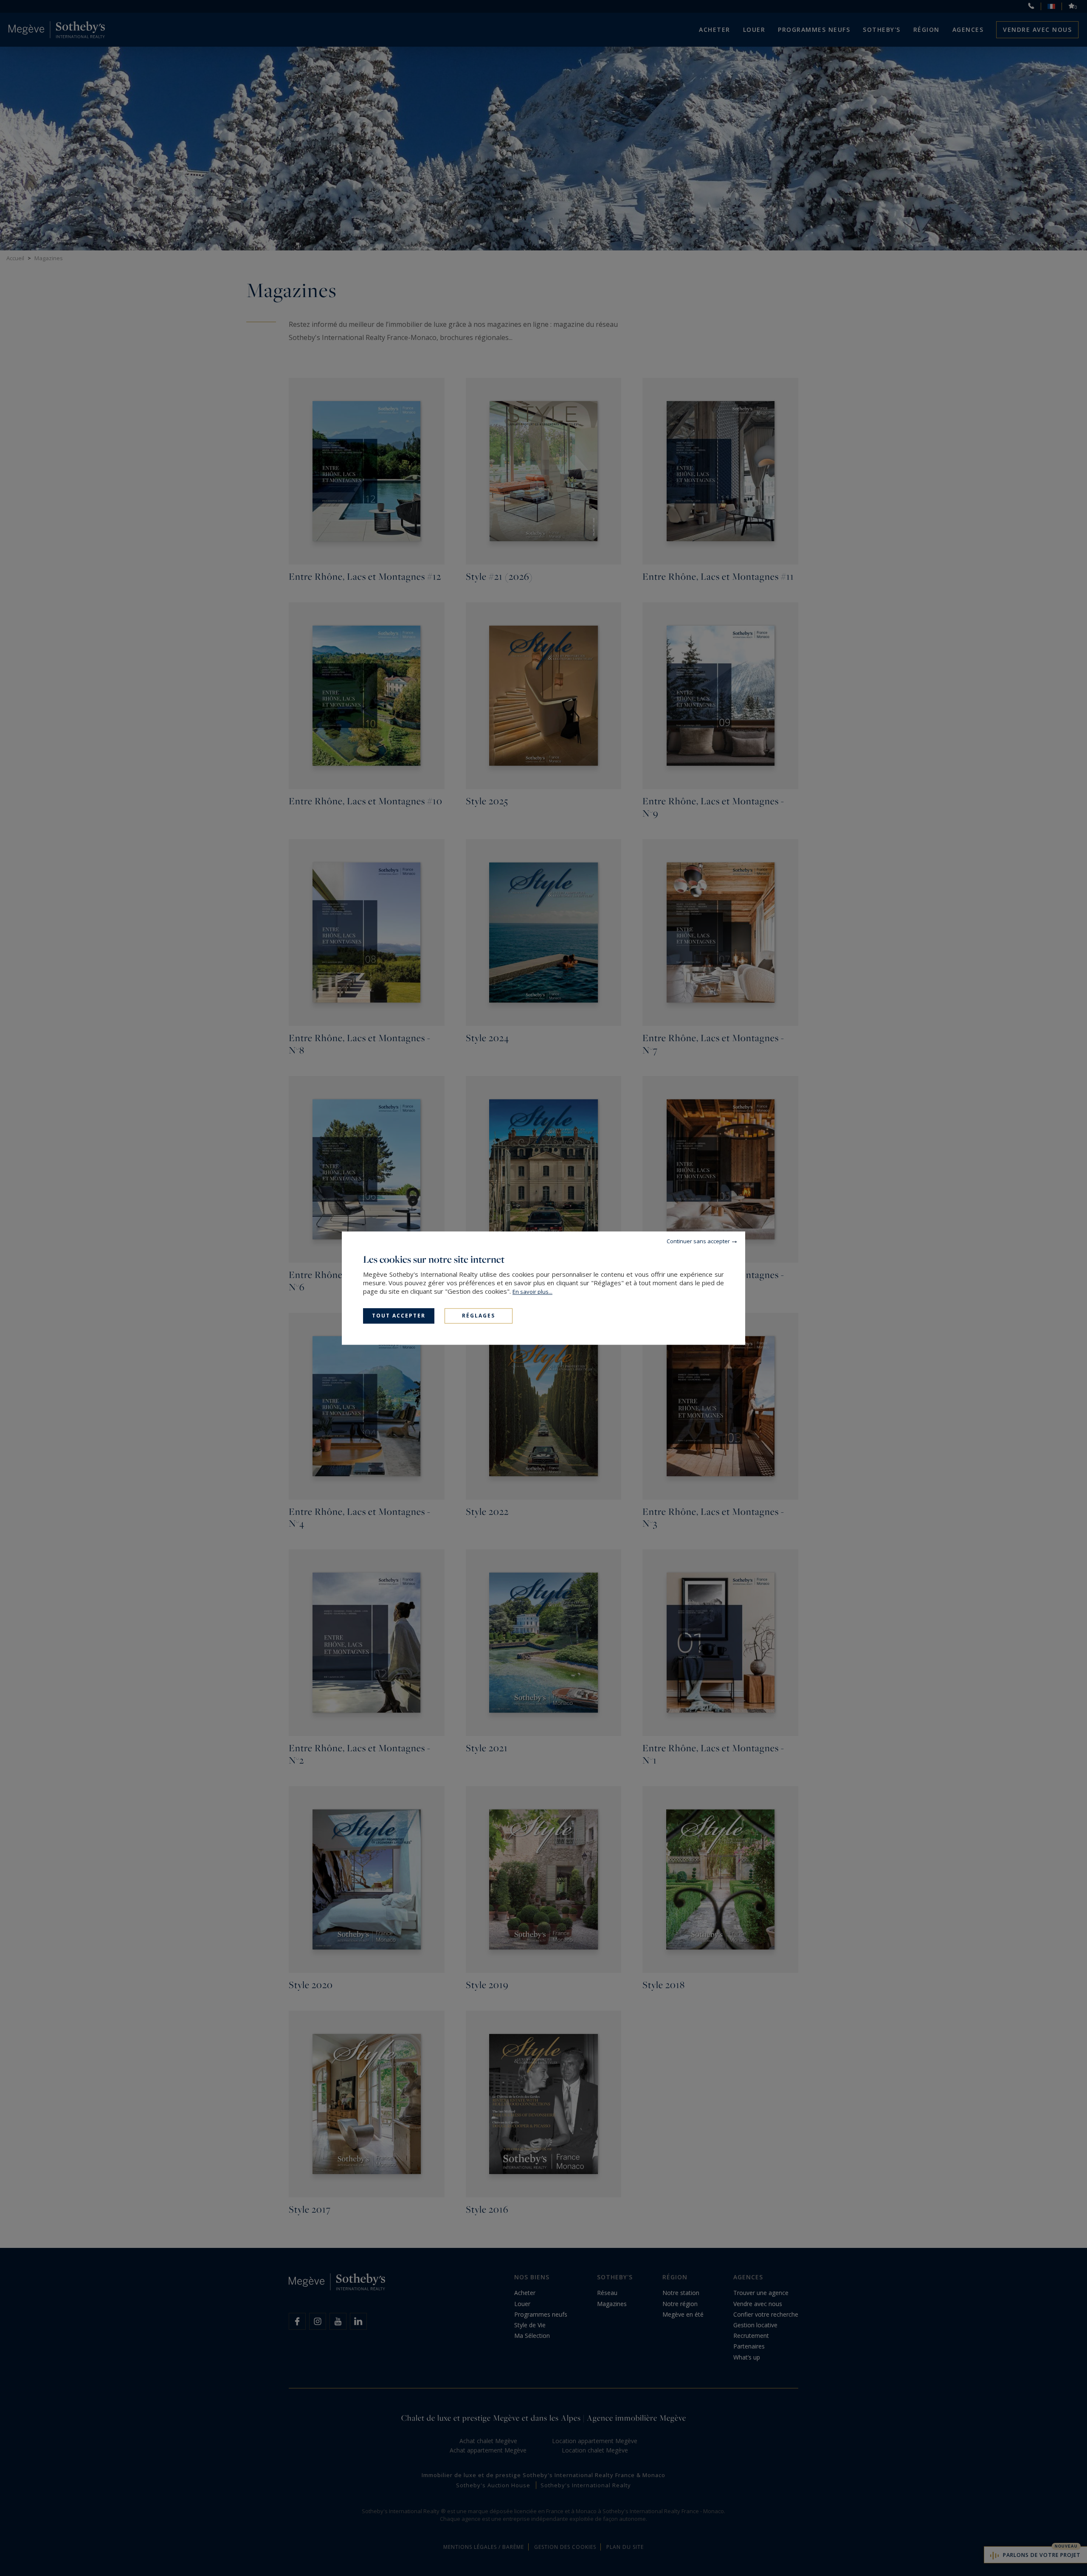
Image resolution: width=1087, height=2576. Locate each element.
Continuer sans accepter (698, 1241)
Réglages (479, 1316)
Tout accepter (399, 1316)
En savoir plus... (532, 1292)
